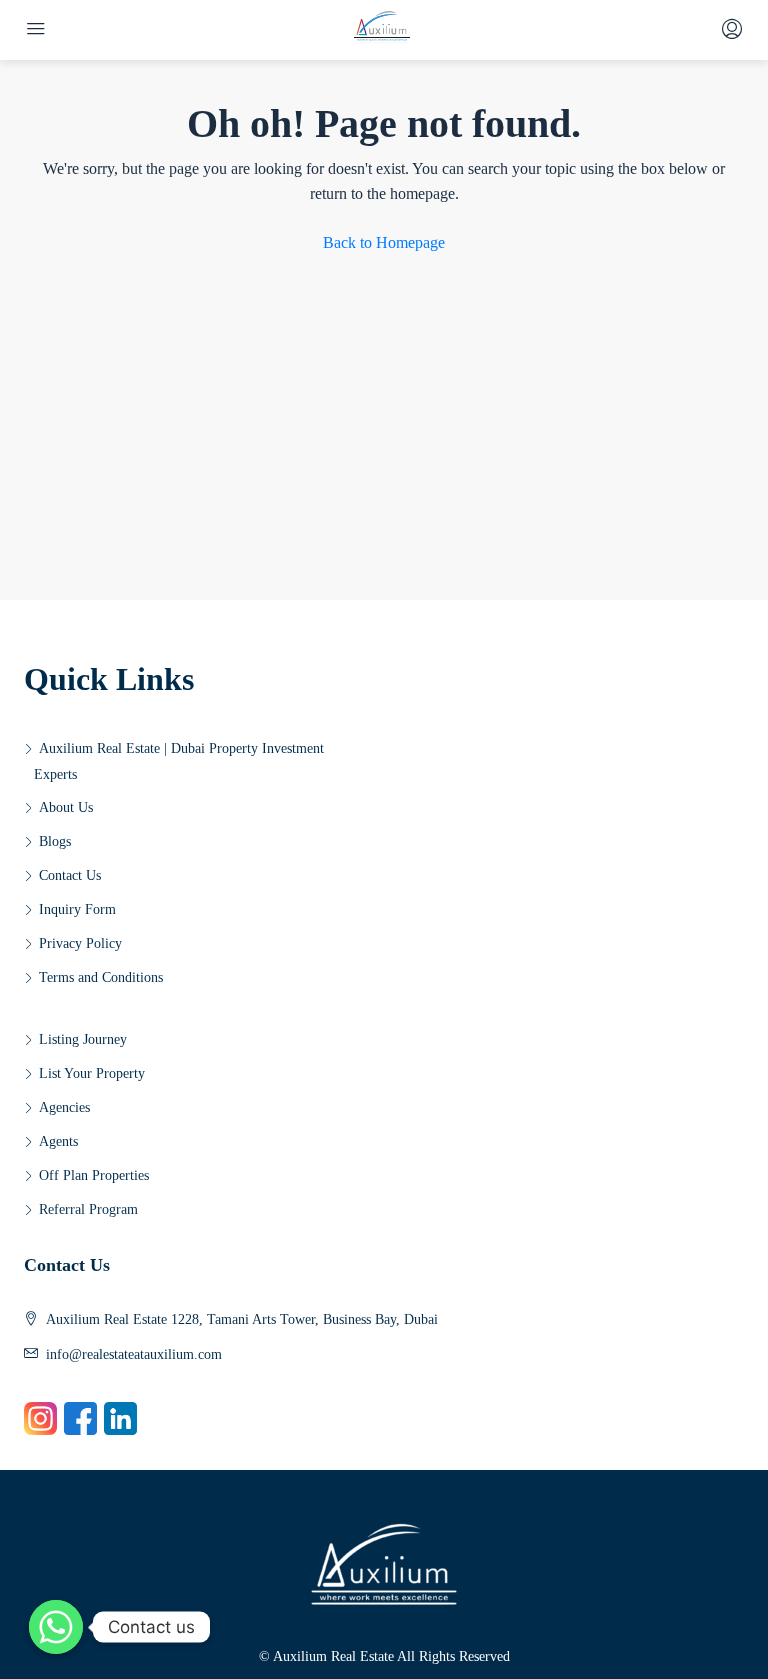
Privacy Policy (80, 943)
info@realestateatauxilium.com (134, 1354)
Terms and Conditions (101, 977)
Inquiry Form (77, 909)
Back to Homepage (384, 242)
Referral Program (88, 1209)
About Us (66, 807)
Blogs (55, 841)
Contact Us (70, 875)
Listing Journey (83, 1039)
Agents (58, 1141)
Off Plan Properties (94, 1175)
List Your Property (92, 1073)
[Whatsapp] (56, 1627)
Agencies (64, 1107)
